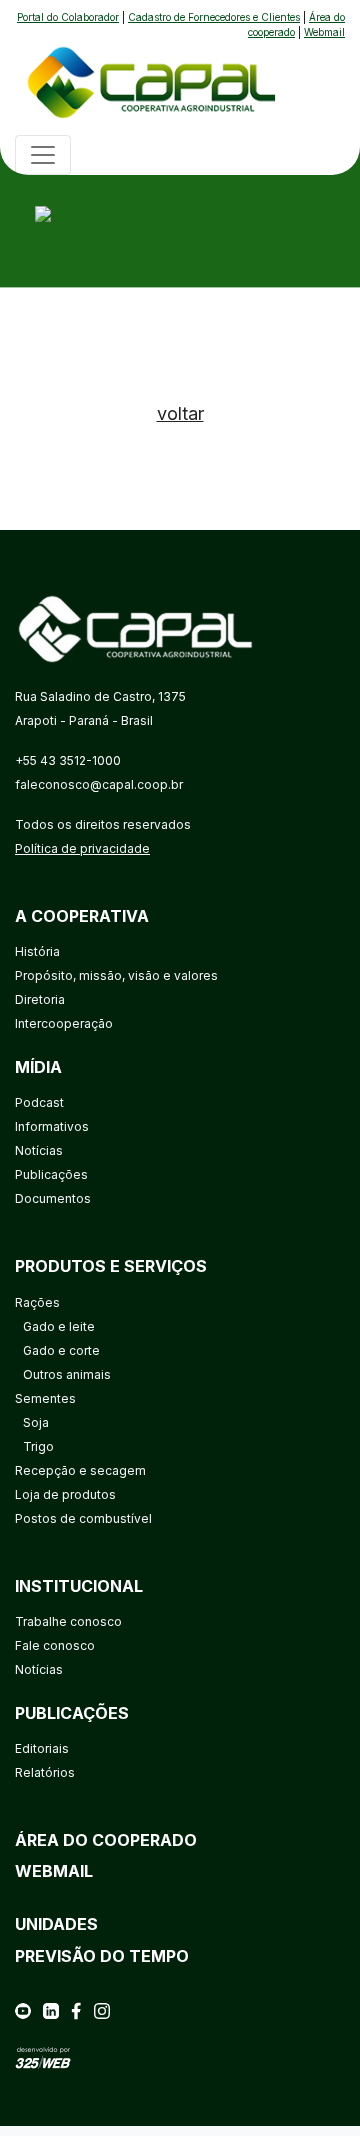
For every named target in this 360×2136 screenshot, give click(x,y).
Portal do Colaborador (68, 17)
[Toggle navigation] (43, 155)
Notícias (39, 1150)
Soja (36, 1422)
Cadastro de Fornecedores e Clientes (214, 17)
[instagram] (102, 2010)
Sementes (45, 1398)
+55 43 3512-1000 (68, 760)
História (37, 951)
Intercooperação (64, 1023)
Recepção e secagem (80, 1470)
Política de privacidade (82, 848)
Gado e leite (59, 1326)
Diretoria (40, 999)
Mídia (38, 1067)
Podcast (39, 1102)
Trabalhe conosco (68, 1621)
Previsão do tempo (102, 1956)
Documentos (53, 1198)
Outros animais (67, 1374)
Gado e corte (61, 1350)
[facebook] (76, 2010)
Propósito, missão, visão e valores (116, 975)
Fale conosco (55, 1645)
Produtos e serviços (111, 1266)
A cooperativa (82, 916)
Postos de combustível (83, 1518)
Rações (37, 1302)
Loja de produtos (65, 1494)
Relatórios (45, 1772)
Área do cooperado (106, 1840)
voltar (180, 413)
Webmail (324, 32)
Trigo (38, 1446)
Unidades (56, 1924)
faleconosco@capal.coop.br (99, 784)
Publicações (51, 1174)
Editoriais (42, 1748)
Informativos (52, 1126)
